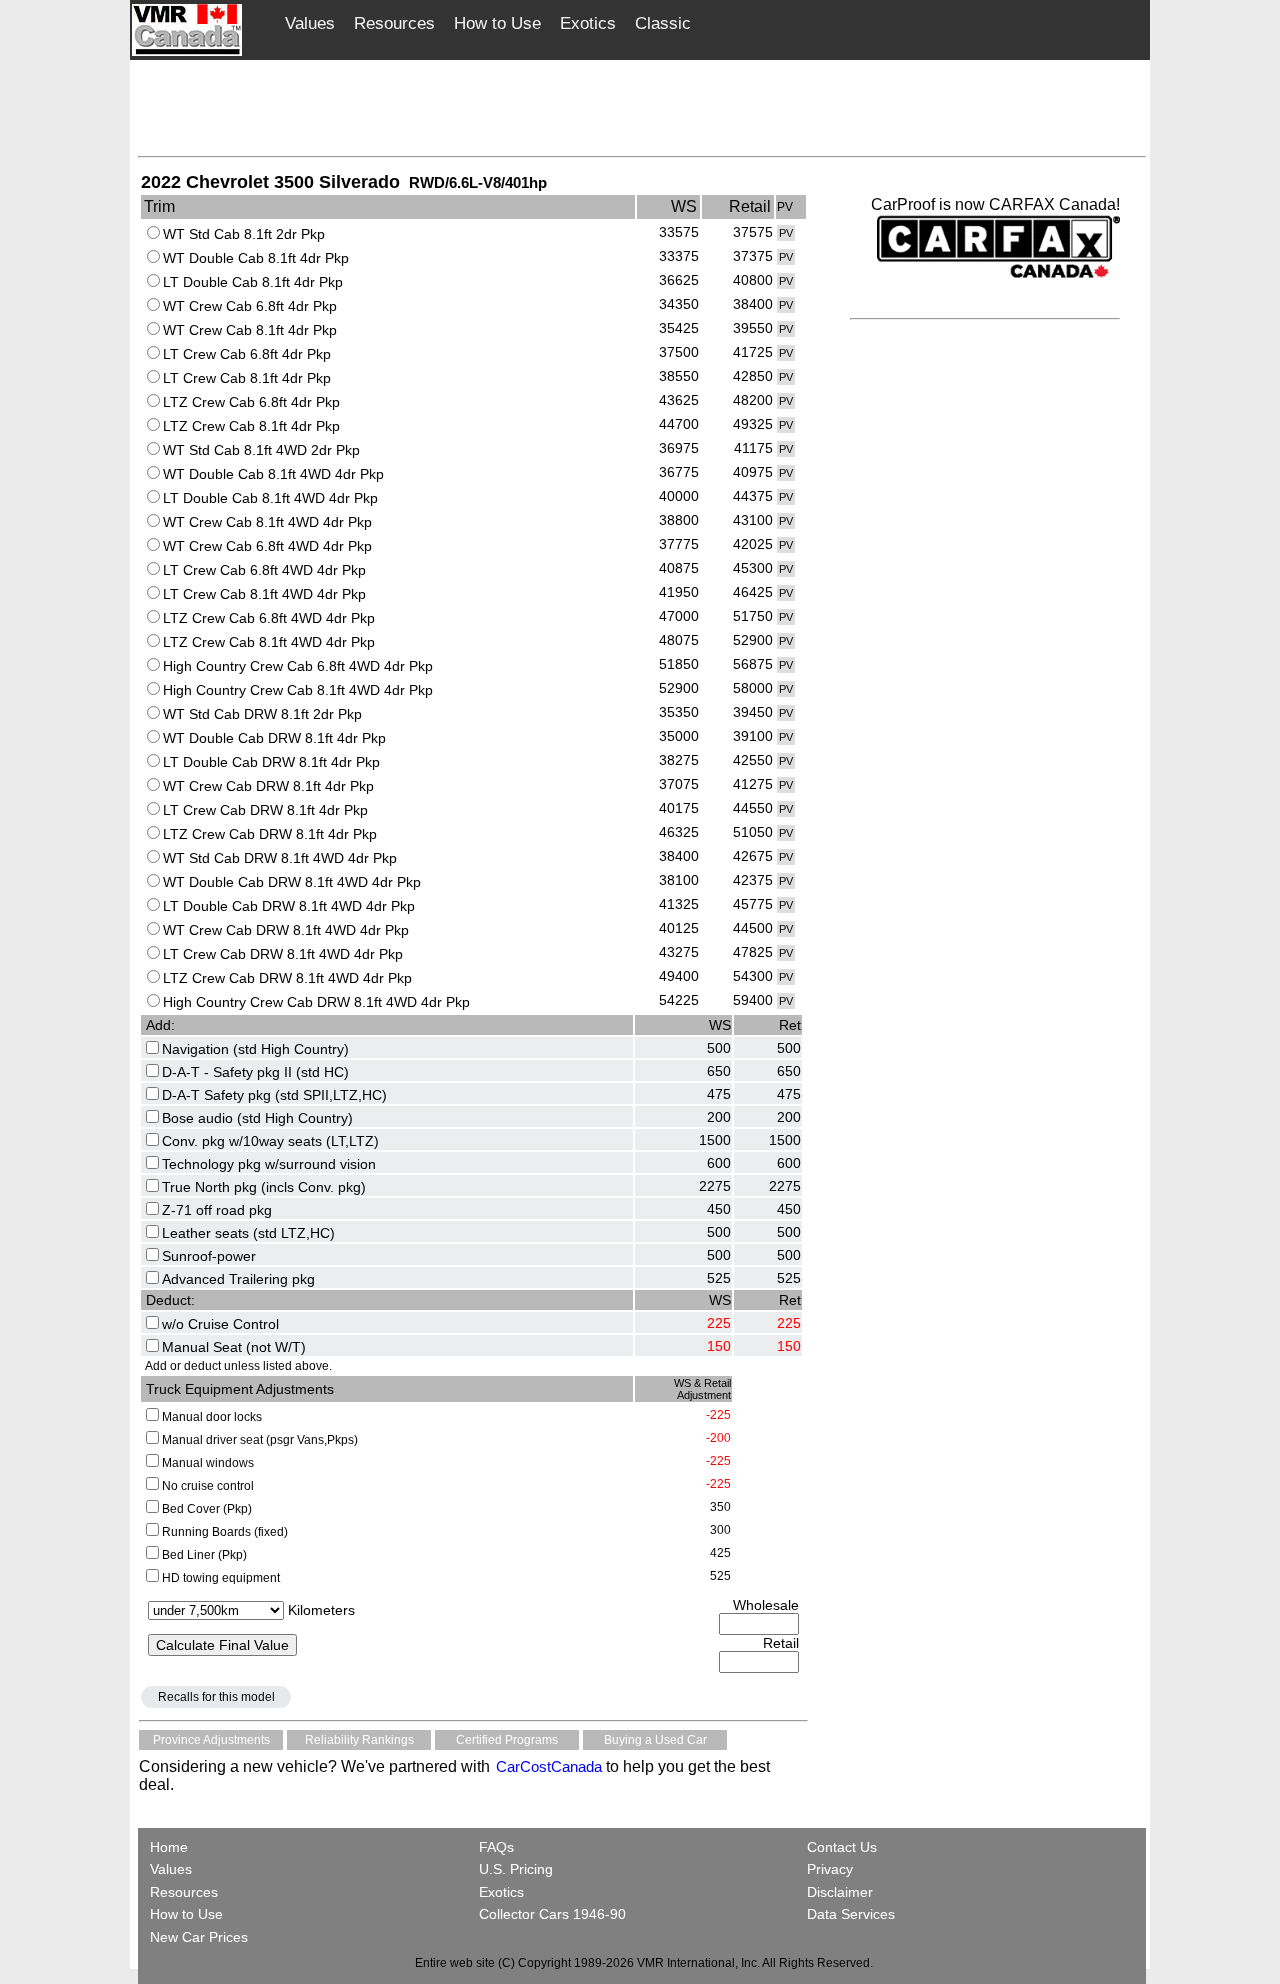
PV (786, 233)
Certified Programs (507, 1740)
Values (310, 23)
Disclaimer (840, 1892)
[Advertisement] (642, 107)
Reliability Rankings (359, 1740)
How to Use (497, 23)
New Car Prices (199, 1937)
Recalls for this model (216, 1697)
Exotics (588, 23)
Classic (663, 23)
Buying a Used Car (655, 1740)
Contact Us (842, 1847)
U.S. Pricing (516, 1869)
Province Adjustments (211, 1740)
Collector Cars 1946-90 (552, 1914)
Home (171, 1847)
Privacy (830, 1869)
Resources (394, 23)
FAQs (496, 1847)
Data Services (851, 1914)
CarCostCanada (547, 1766)
